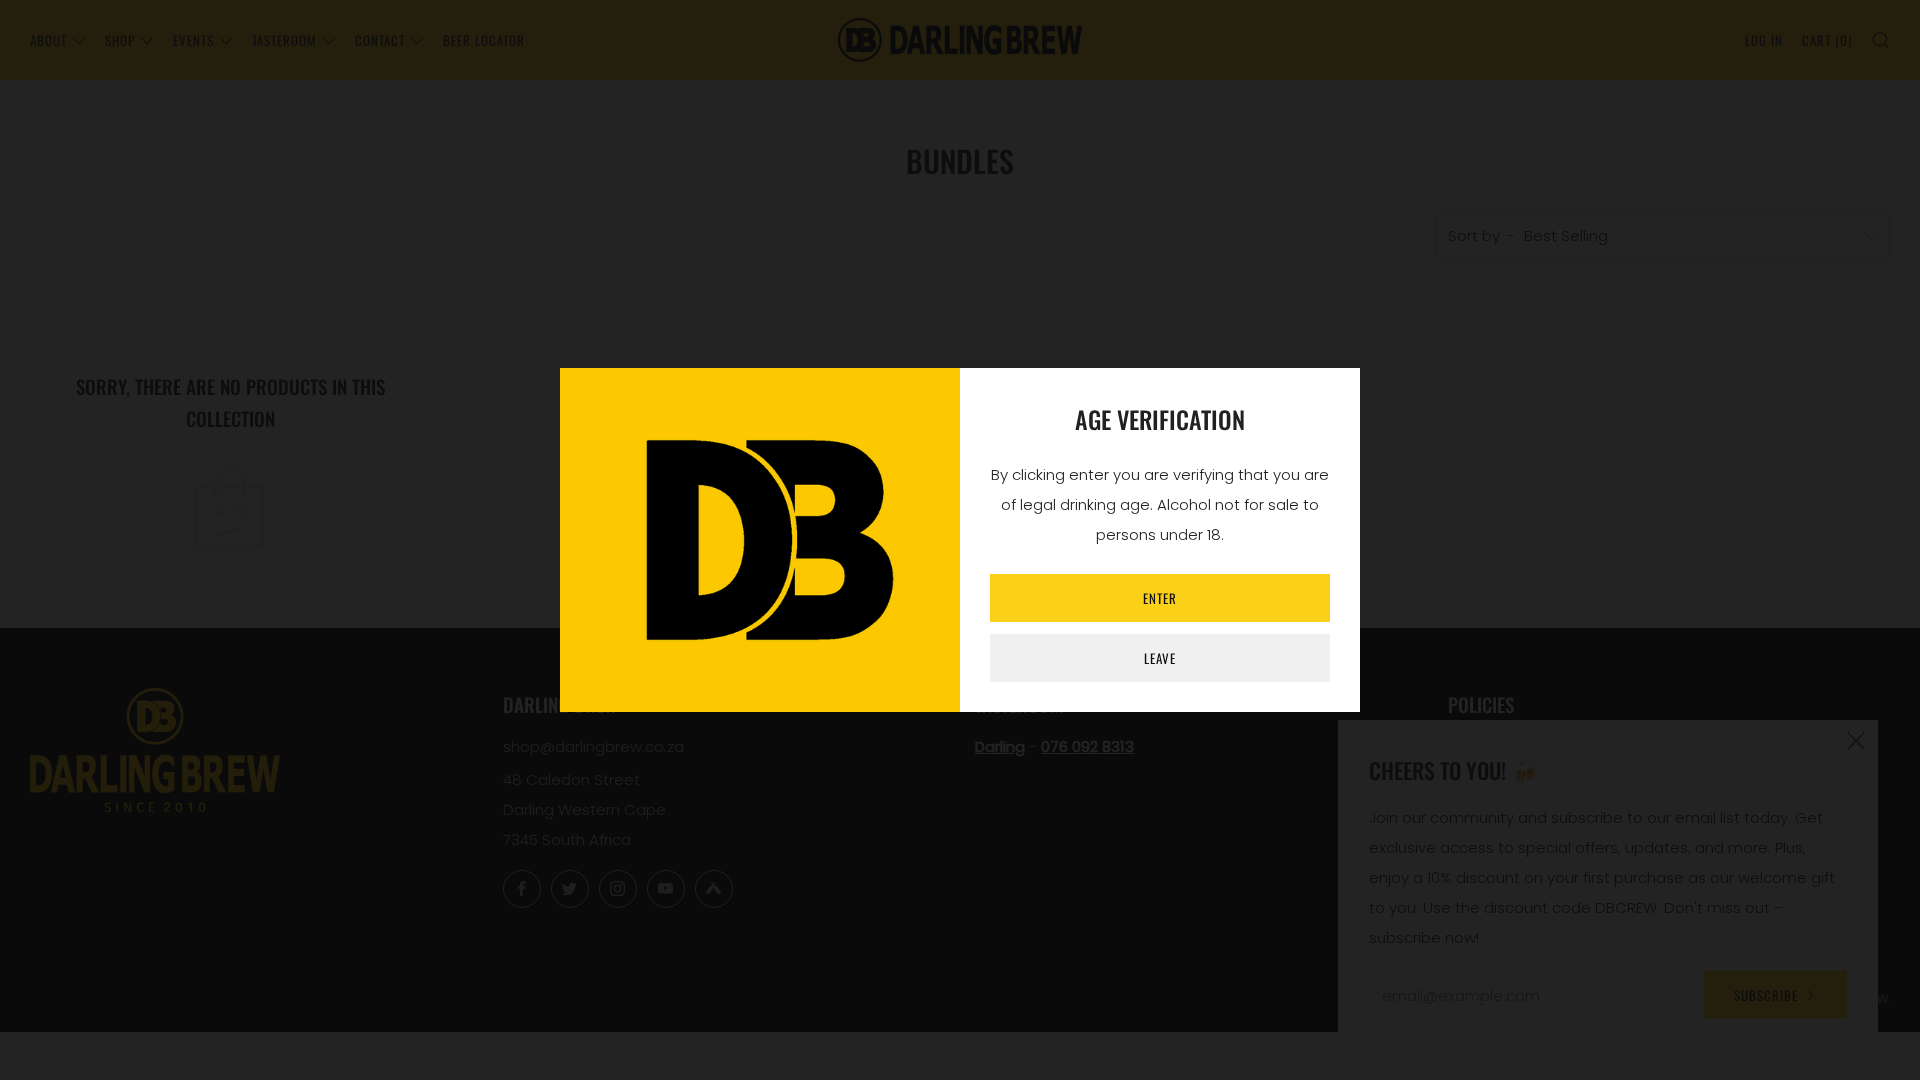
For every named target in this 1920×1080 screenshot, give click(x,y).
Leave (1160, 658)
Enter (1160, 598)
